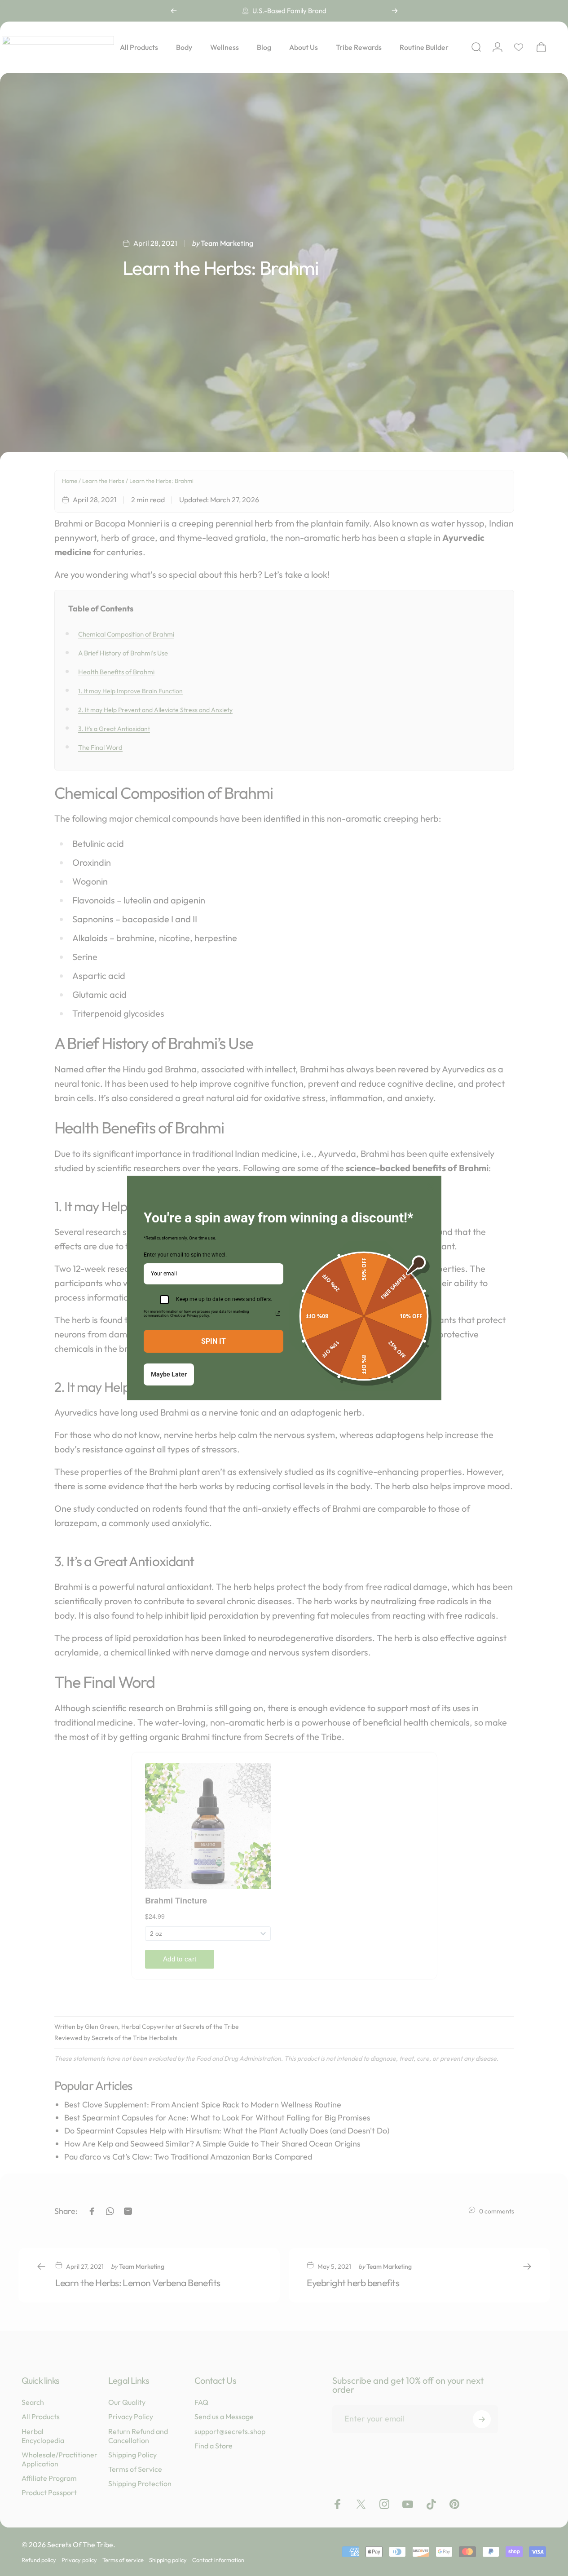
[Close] (431, 1186)
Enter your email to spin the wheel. (185, 1255)
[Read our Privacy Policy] (278, 1314)
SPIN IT (214, 1341)
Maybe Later (169, 1374)
